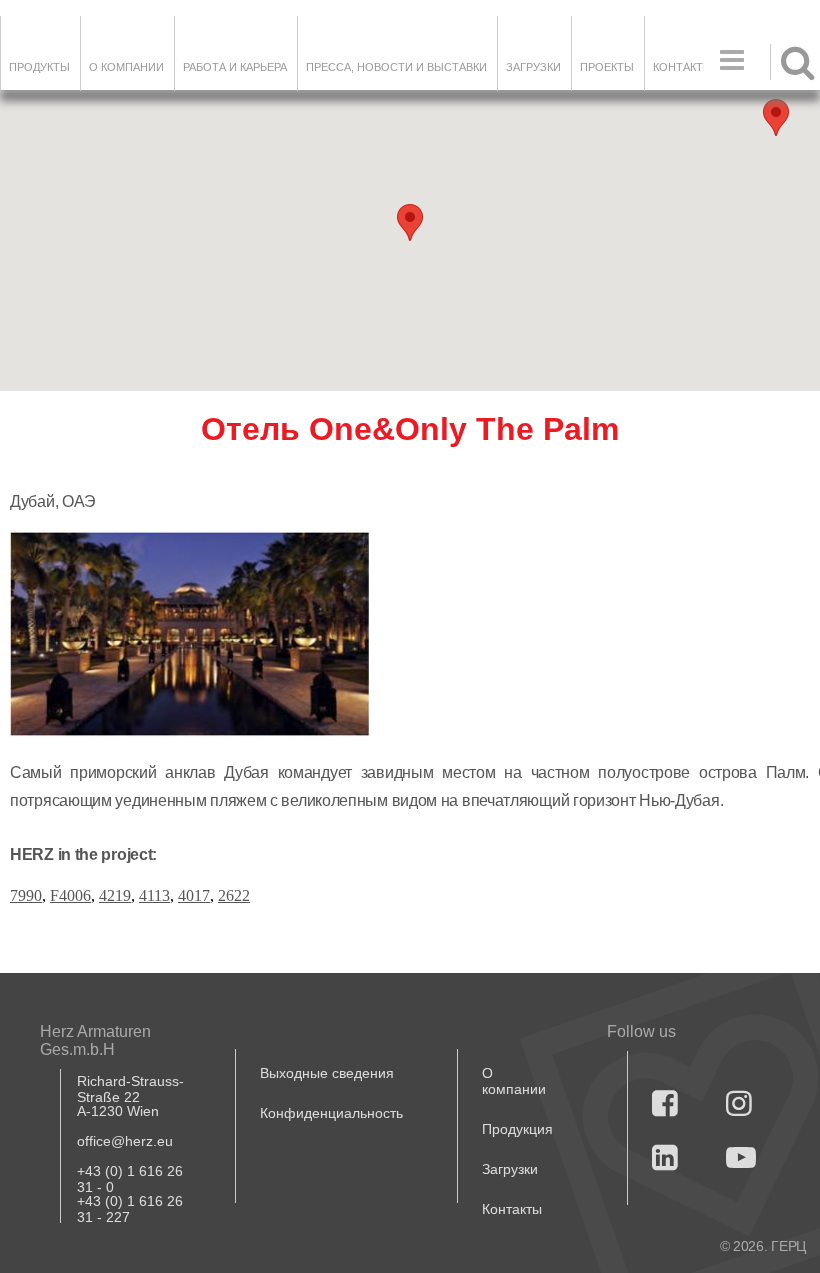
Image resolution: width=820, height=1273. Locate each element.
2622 (234, 895)
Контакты (683, 67)
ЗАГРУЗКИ (533, 67)
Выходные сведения (327, 1073)
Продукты (39, 67)
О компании (126, 67)
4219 (115, 895)
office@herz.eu (125, 1141)
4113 (154, 895)
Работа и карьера (235, 67)
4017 (194, 895)
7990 (26, 895)
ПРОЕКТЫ (607, 67)
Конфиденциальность (331, 1113)
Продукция (517, 1129)
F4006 (70, 895)
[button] (776, 117)
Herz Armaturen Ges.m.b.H (95, 1040)
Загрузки (510, 1169)
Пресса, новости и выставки (396, 67)
